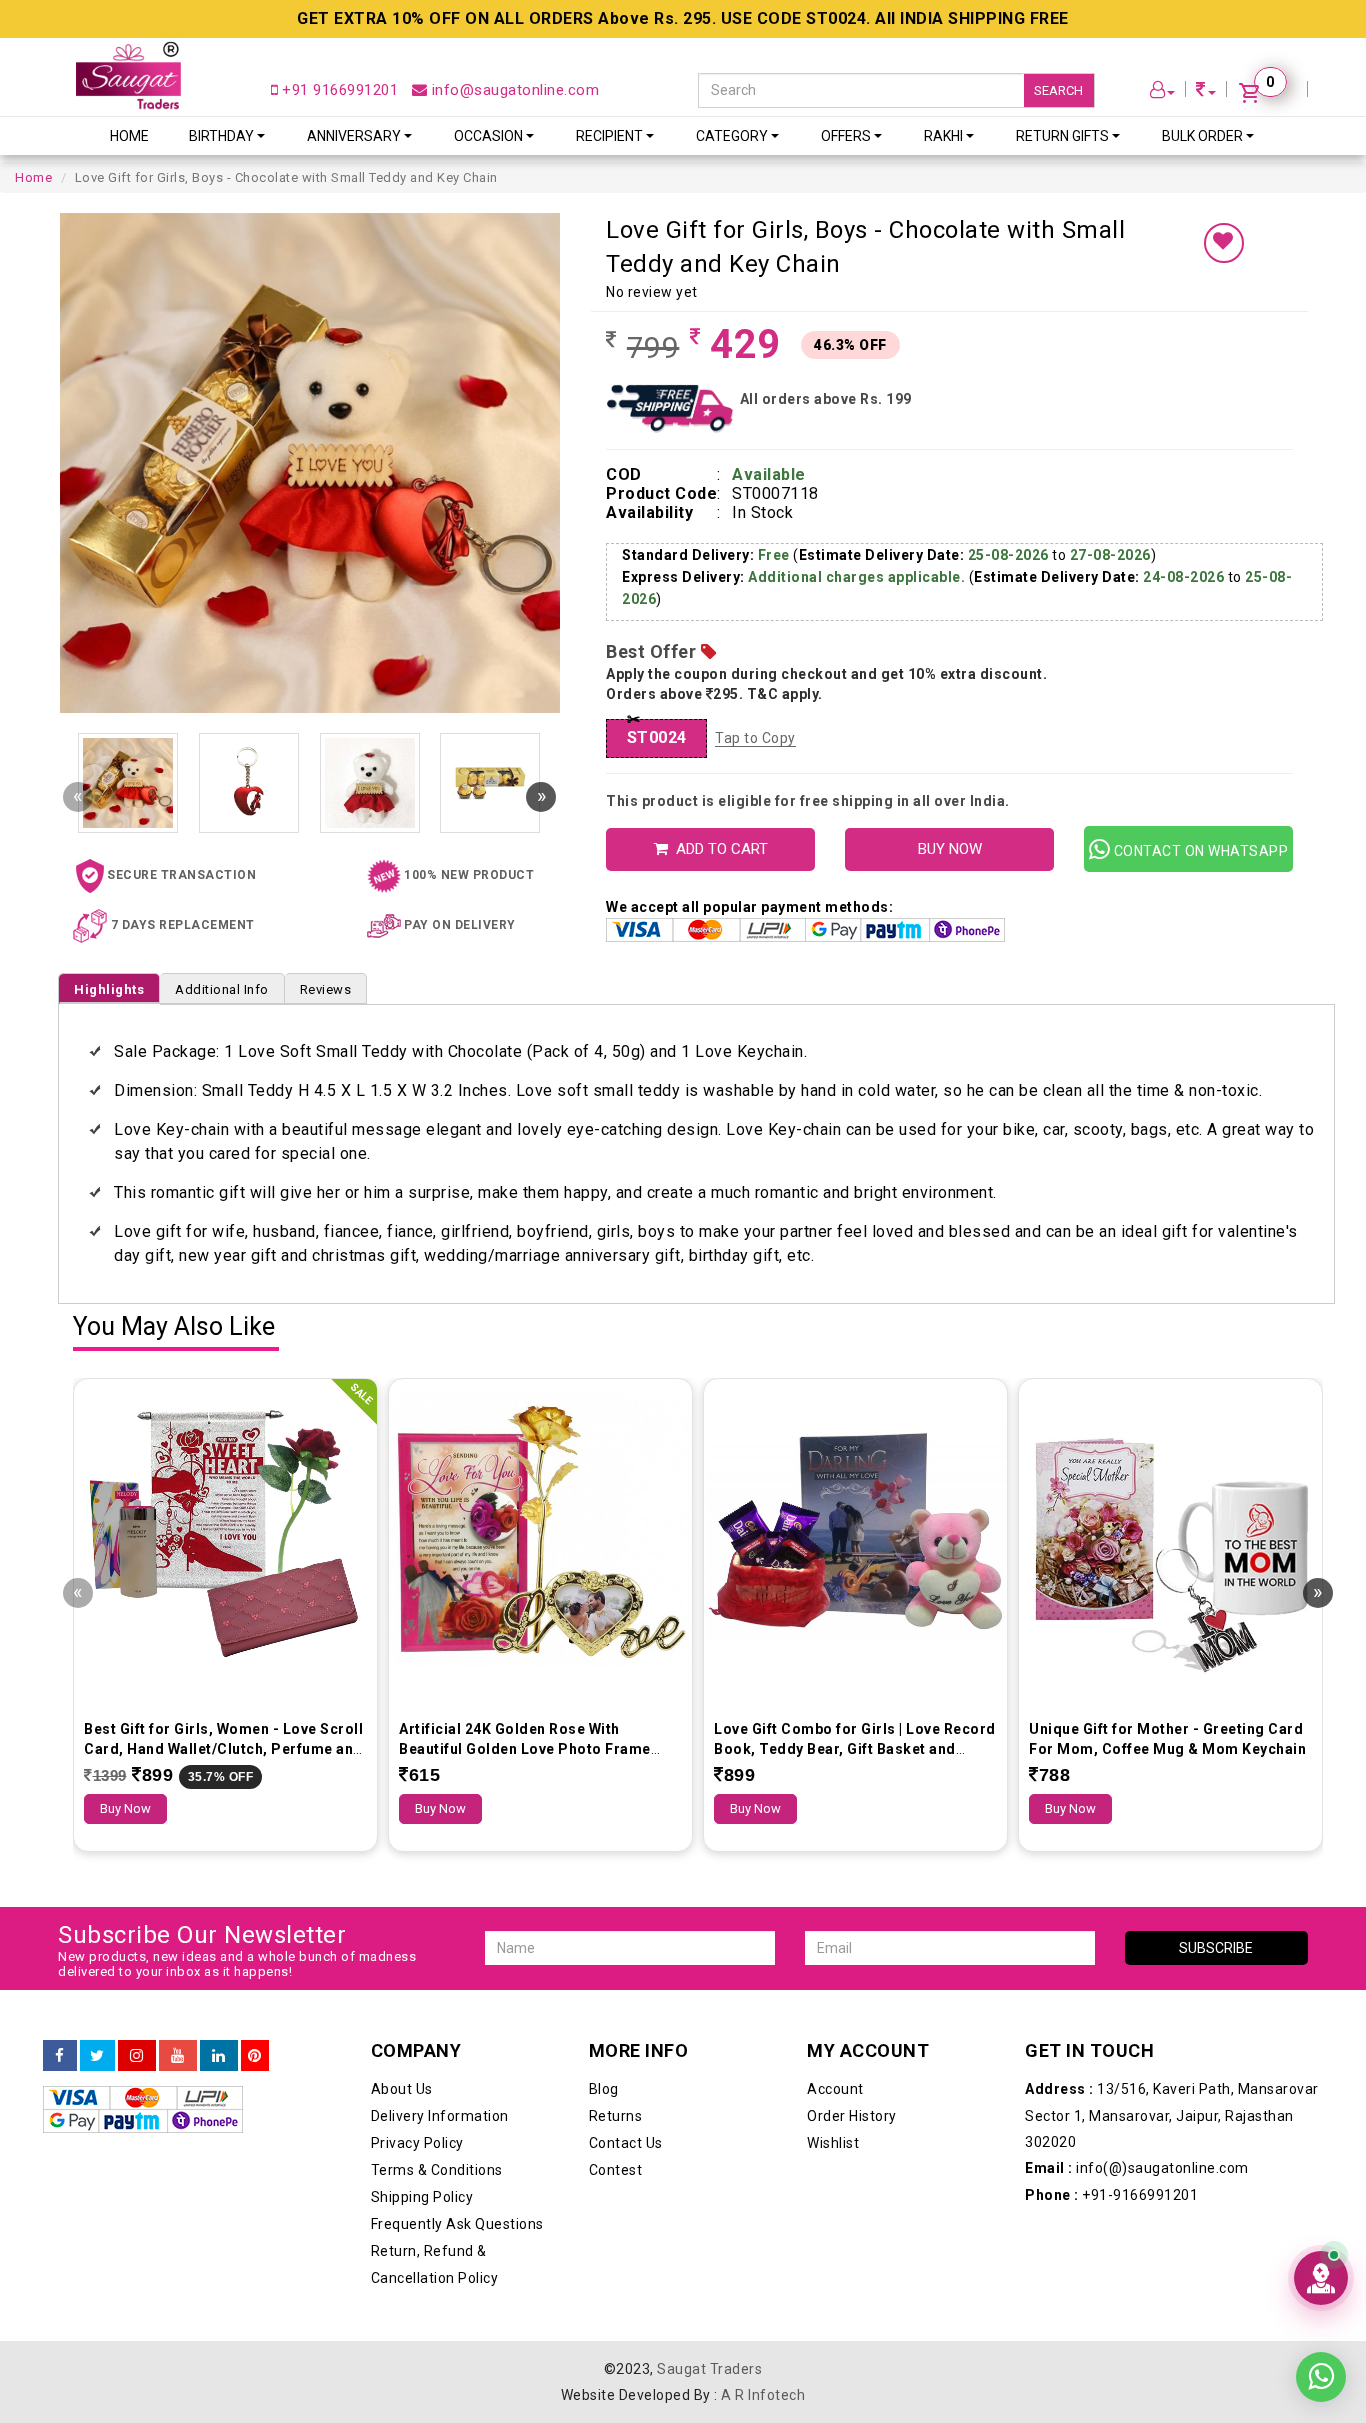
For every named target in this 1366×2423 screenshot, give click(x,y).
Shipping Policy (422, 2197)
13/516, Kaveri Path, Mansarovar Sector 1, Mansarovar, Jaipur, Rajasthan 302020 (1172, 2115)
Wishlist (833, 2143)
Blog (604, 2089)
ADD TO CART (718, 849)
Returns (616, 2116)
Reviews (326, 989)
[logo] (128, 75)
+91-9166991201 (1111, 2195)
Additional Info (222, 989)
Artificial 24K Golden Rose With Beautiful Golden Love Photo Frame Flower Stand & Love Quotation (525, 1749)
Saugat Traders (709, 2369)
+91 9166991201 (338, 90)
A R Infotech (763, 2395)
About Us (402, 2089)
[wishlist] (1224, 243)
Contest (616, 2170)
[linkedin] (219, 2056)
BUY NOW (950, 849)
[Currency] (1206, 92)
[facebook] (60, 2056)
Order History (852, 2116)
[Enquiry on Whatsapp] (1321, 2362)
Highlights (109, 989)
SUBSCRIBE (1216, 1948)
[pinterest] (255, 2056)
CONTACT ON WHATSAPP (1199, 851)
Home (129, 136)
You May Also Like (174, 1327)
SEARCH (1058, 90)
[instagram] (137, 2056)
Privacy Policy (417, 2143)
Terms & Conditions (437, 2170)
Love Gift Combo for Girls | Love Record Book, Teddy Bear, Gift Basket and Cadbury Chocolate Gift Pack (855, 1749)
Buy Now (125, 1808)
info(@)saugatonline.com (1137, 2168)
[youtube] (178, 2056)
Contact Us (626, 2143)
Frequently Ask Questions (457, 2224)
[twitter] (97, 2056)
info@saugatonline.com (513, 90)
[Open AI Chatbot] (1321, 2278)
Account (835, 2089)
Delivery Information (440, 2116)
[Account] (1163, 92)
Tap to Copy (755, 738)
